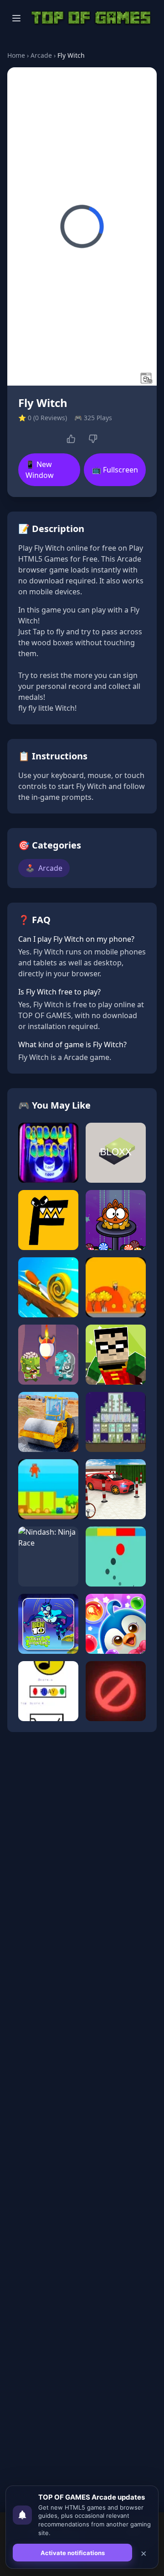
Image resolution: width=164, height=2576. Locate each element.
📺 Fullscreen (115, 470)
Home (16, 55)
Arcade (41, 55)
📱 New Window (40, 470)
